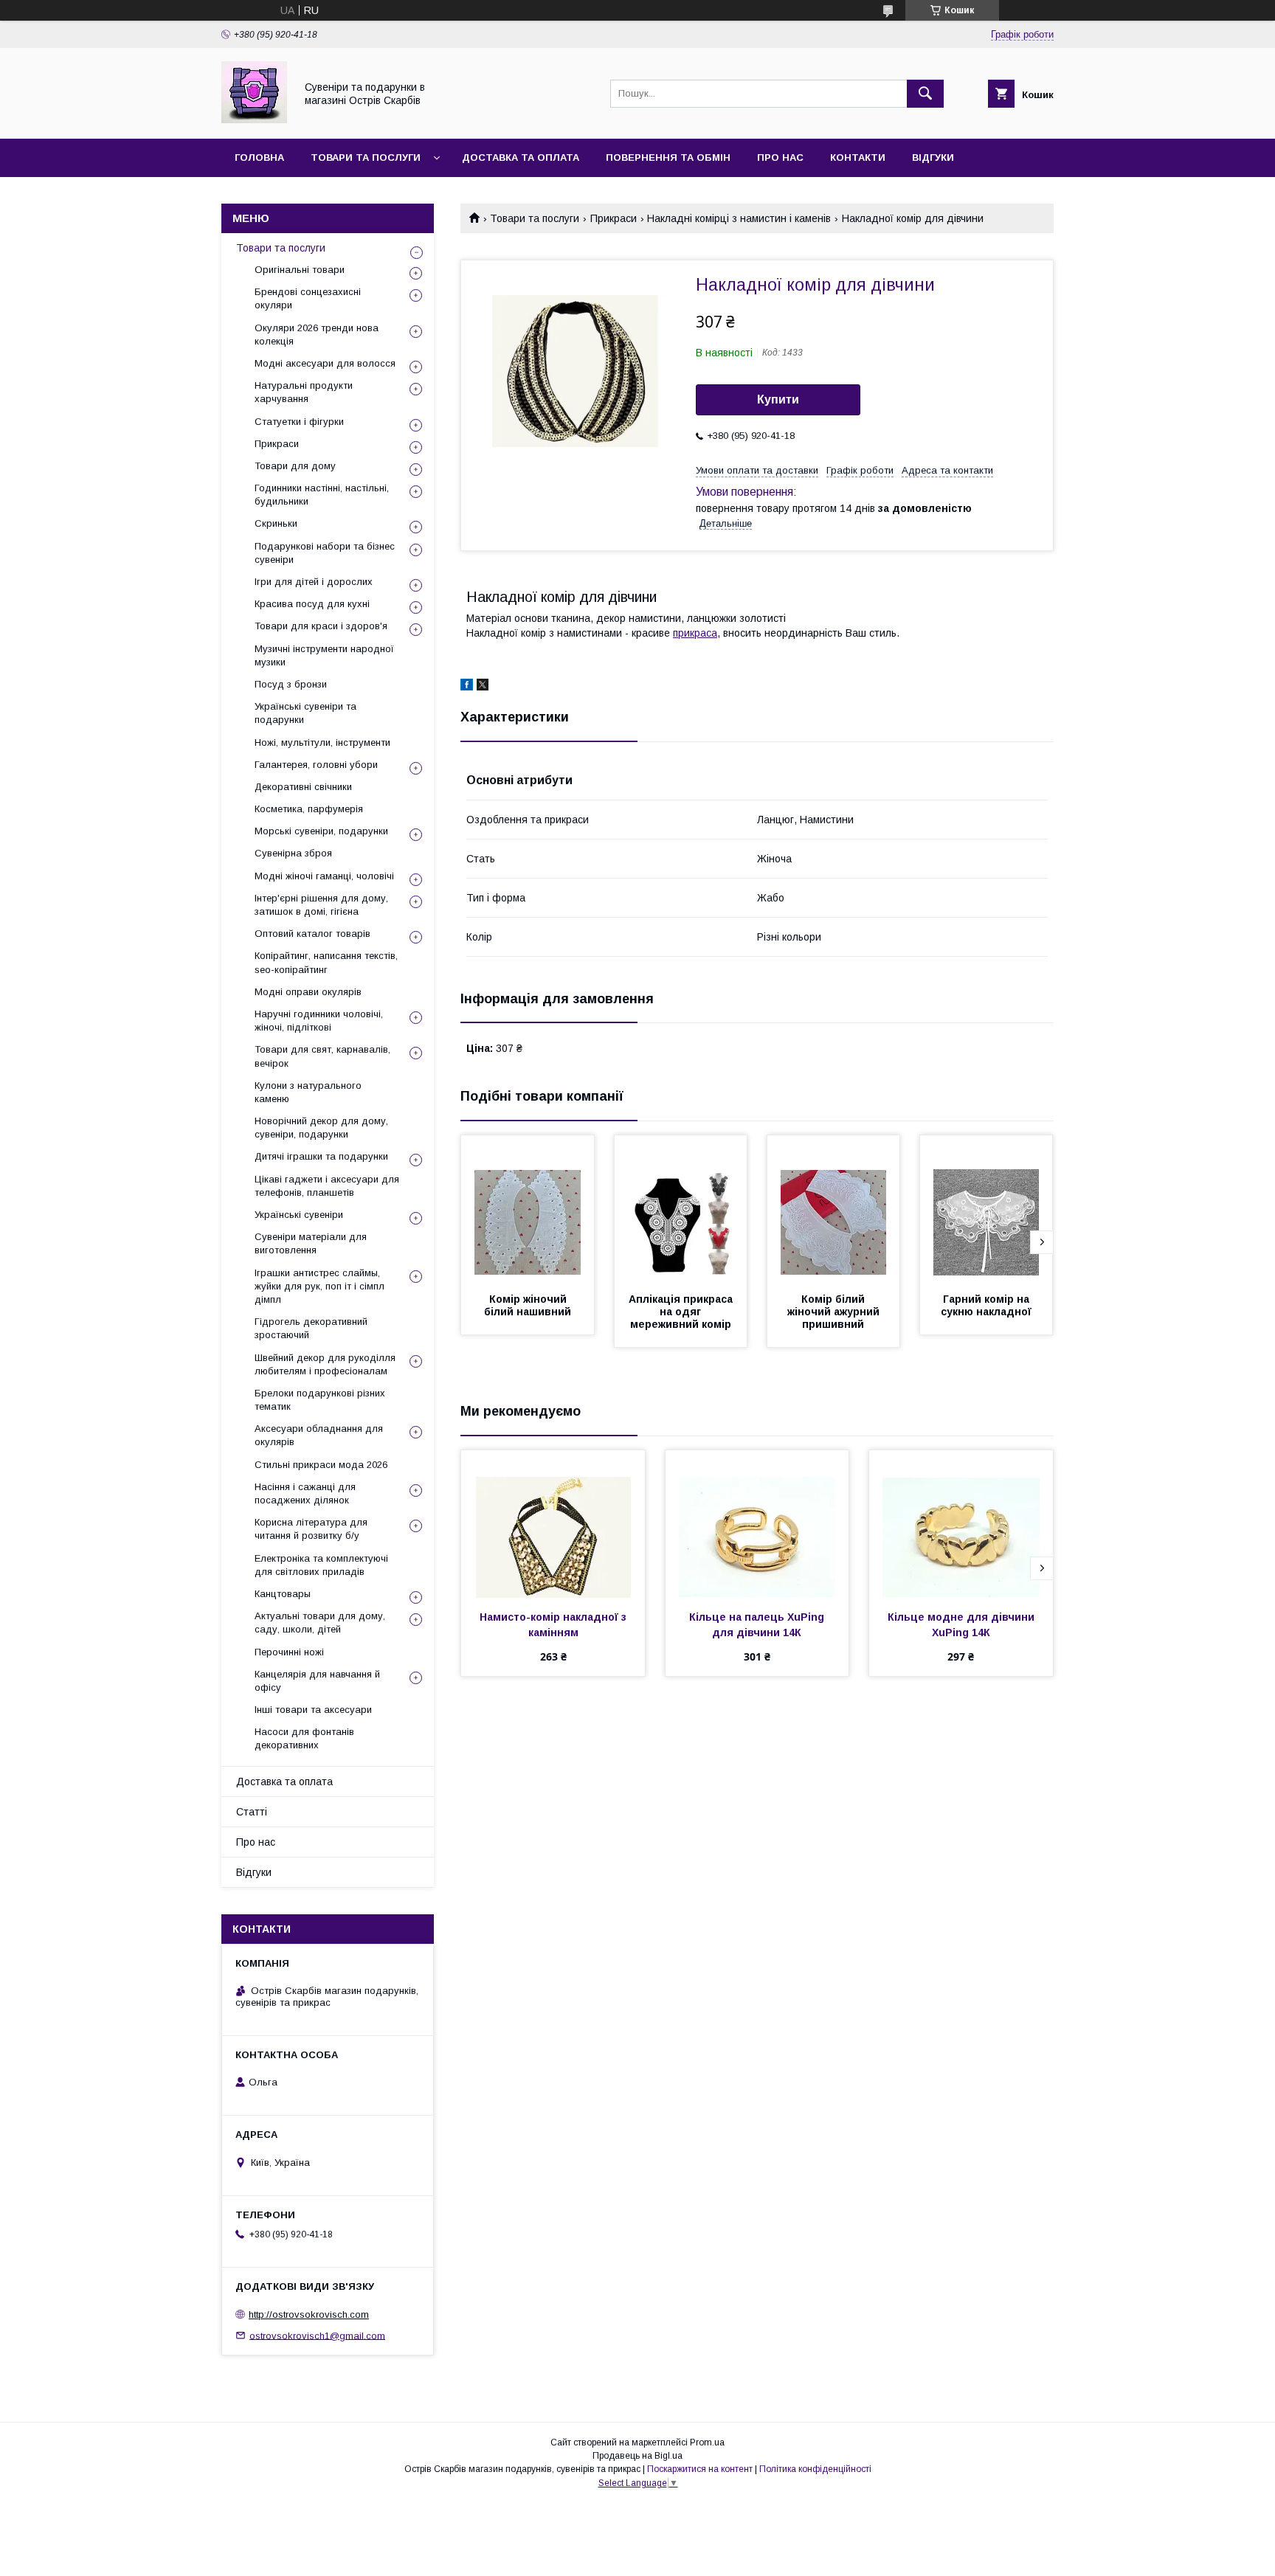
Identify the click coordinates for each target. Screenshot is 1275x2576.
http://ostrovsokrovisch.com (309, 2314)
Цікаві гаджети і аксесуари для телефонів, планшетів (327, 1186)
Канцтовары (283, 1594)
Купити (778, 399)
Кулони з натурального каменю (308, 1092)
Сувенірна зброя (293, 853)
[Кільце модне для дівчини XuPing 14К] (961, 1524)
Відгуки (933, 157)
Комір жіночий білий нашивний (528, 1305)
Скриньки (276, 523)
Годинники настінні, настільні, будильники (322, 495)
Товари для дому (295, 466)
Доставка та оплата (521, 157)
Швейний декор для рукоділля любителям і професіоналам (325, 1364)
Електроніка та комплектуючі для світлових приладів (321, 1565)
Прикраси (614, 218)
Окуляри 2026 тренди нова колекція (317, 335)
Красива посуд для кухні (312, 604)
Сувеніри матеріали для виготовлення (311, 1243)
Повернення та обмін (668, 157)
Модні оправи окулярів (308, 992)
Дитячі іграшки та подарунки (321, 1156)
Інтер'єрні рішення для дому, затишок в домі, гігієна (321, 905)
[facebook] (467, 687)
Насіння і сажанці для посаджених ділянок (305, 1493)
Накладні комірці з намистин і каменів (739, 218)
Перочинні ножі (289, 1652)
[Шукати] (925, 94)
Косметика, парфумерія (309, 809)
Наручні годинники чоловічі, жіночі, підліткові (319, 1021)
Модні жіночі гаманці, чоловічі (324, 876)
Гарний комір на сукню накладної (987, 1305)
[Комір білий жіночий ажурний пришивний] (834, 1209)
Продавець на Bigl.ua (637, 2456)
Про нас (780, 157)
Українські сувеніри (299, 1215)
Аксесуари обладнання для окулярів (319, 1435)
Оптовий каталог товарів (312, 934)
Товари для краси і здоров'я (321, 626)
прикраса (695, 633)
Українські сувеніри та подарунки (305, 713)
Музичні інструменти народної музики (324, 655)
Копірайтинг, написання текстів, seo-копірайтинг (326, 962)
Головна (259, 157)
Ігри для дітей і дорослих (314, 582)
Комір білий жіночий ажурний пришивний (835, 1312)
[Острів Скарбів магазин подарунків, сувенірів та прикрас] (254, 120)
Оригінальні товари (300, 270)
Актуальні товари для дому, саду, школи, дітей (320, 1623)
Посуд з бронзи (291, 684)
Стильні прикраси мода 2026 (321, 1465)
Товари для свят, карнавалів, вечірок (322, 1056)
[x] (483, 687)
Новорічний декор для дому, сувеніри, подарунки (321, 1128)
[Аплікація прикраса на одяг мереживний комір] (681, 1209)
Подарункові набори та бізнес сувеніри (325, 553)
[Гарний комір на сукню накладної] (987, 1209)
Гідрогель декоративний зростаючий (311, 1328)
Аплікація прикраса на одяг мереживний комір (682, 1312)
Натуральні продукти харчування (304, 392)
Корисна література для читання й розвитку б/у (311, 1529)
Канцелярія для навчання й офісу (317, 1681)
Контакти (858, 157)
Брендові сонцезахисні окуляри (308, 298)
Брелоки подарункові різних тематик (320, 1400)
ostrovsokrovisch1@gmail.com (317, 2335)
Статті (252, 1812)
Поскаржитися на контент (700, 2469)
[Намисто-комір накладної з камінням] (553, 1524)
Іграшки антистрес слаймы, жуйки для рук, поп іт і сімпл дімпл (319, 1286)
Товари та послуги (366, 157)
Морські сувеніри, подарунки (321, 831)
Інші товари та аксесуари (313, 1710)
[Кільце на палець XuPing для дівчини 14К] (757, 1524)
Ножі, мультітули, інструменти (322, 742)
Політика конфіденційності (815, 2469)
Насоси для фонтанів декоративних (304, 1738)
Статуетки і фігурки (299, 422)
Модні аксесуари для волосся (325, 363)
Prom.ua (707, 2442)
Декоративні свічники (303, 787)
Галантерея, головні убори (316, 765)
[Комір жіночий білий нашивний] (528, 1209)
